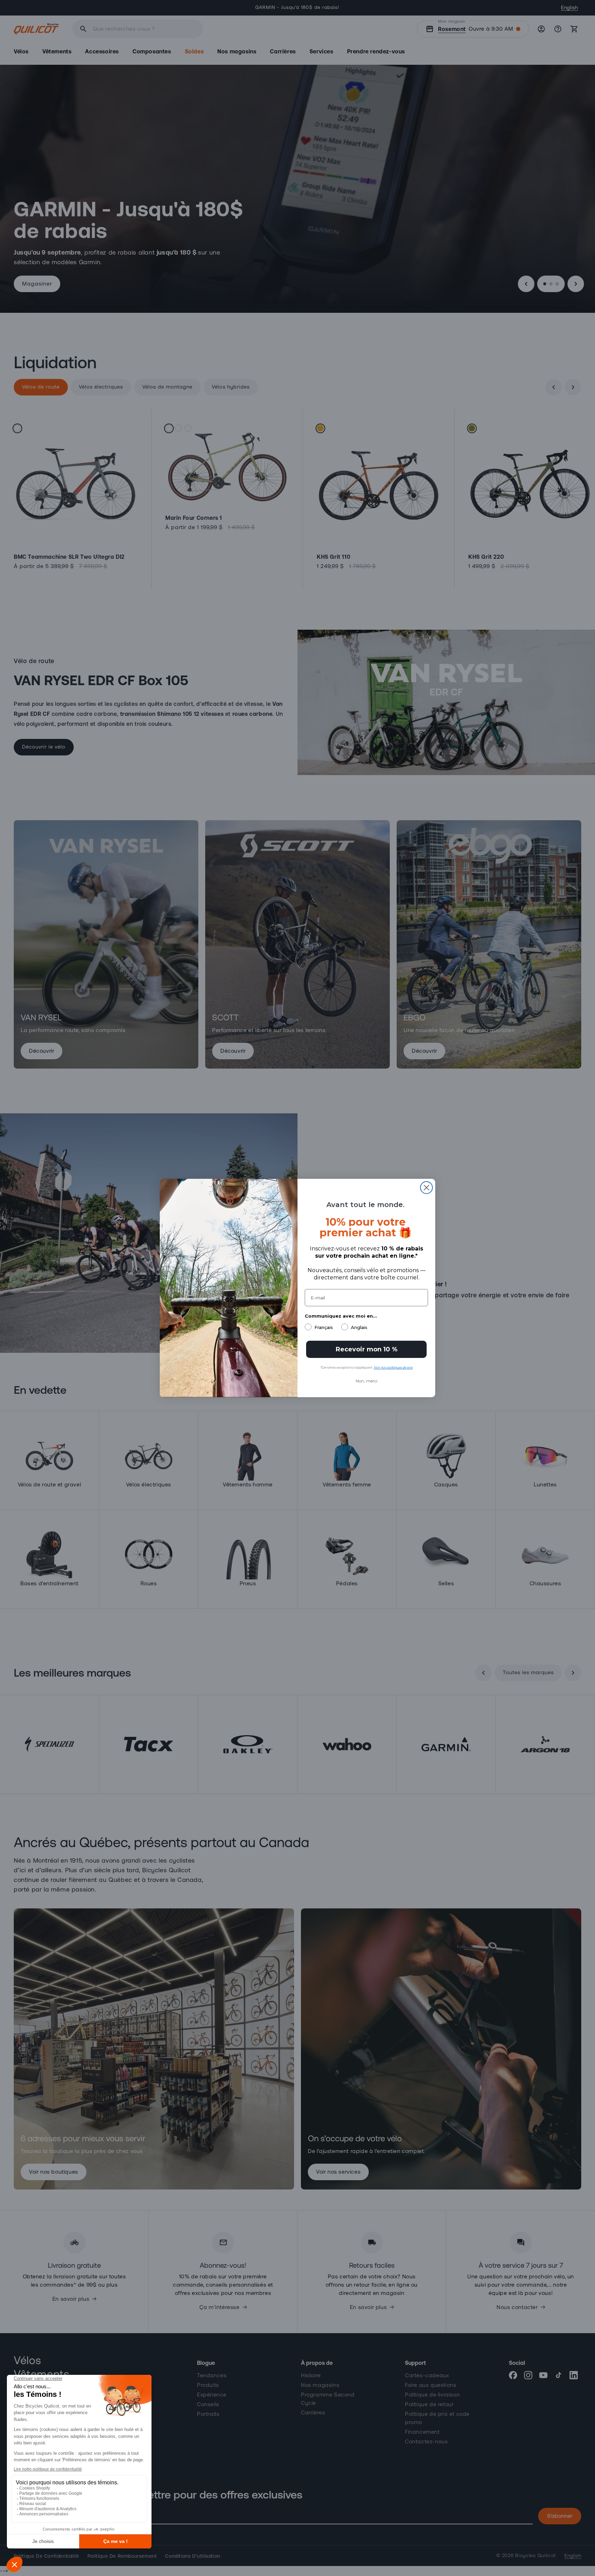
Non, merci (367, 1381)
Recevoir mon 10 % (367, 1349)
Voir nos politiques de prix (393, 1367)
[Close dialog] (426, 1188)
